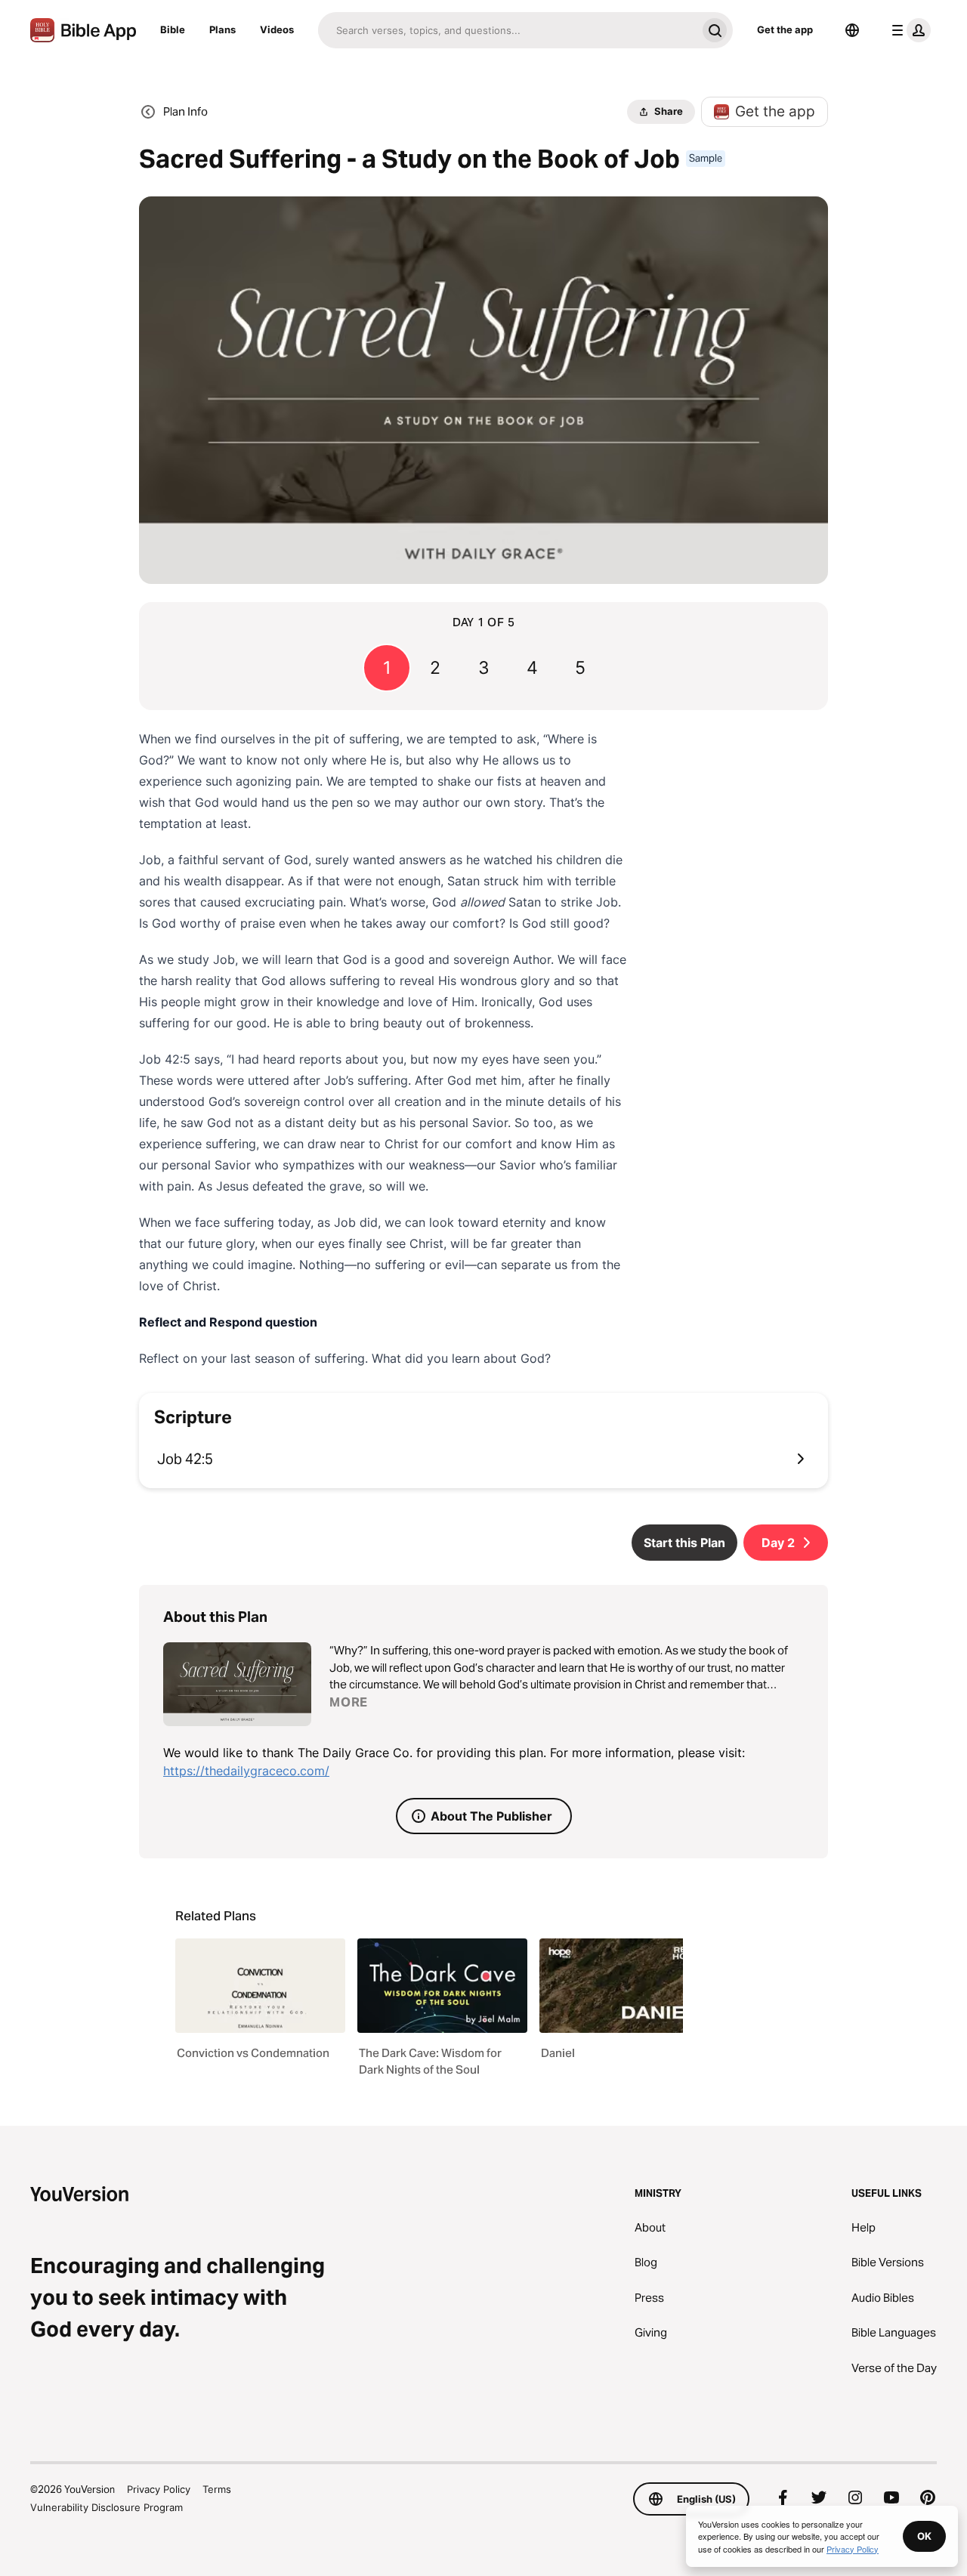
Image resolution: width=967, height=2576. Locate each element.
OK (924, 2536)
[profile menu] (908, 30)
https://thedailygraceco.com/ (246, 1771)
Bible (173, 29)
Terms (217, 2489)
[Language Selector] (852, 30)
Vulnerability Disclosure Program (107, 2507)
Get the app (785, 29)
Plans (222, 29)
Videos (277, 29)
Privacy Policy (159, 2489)
